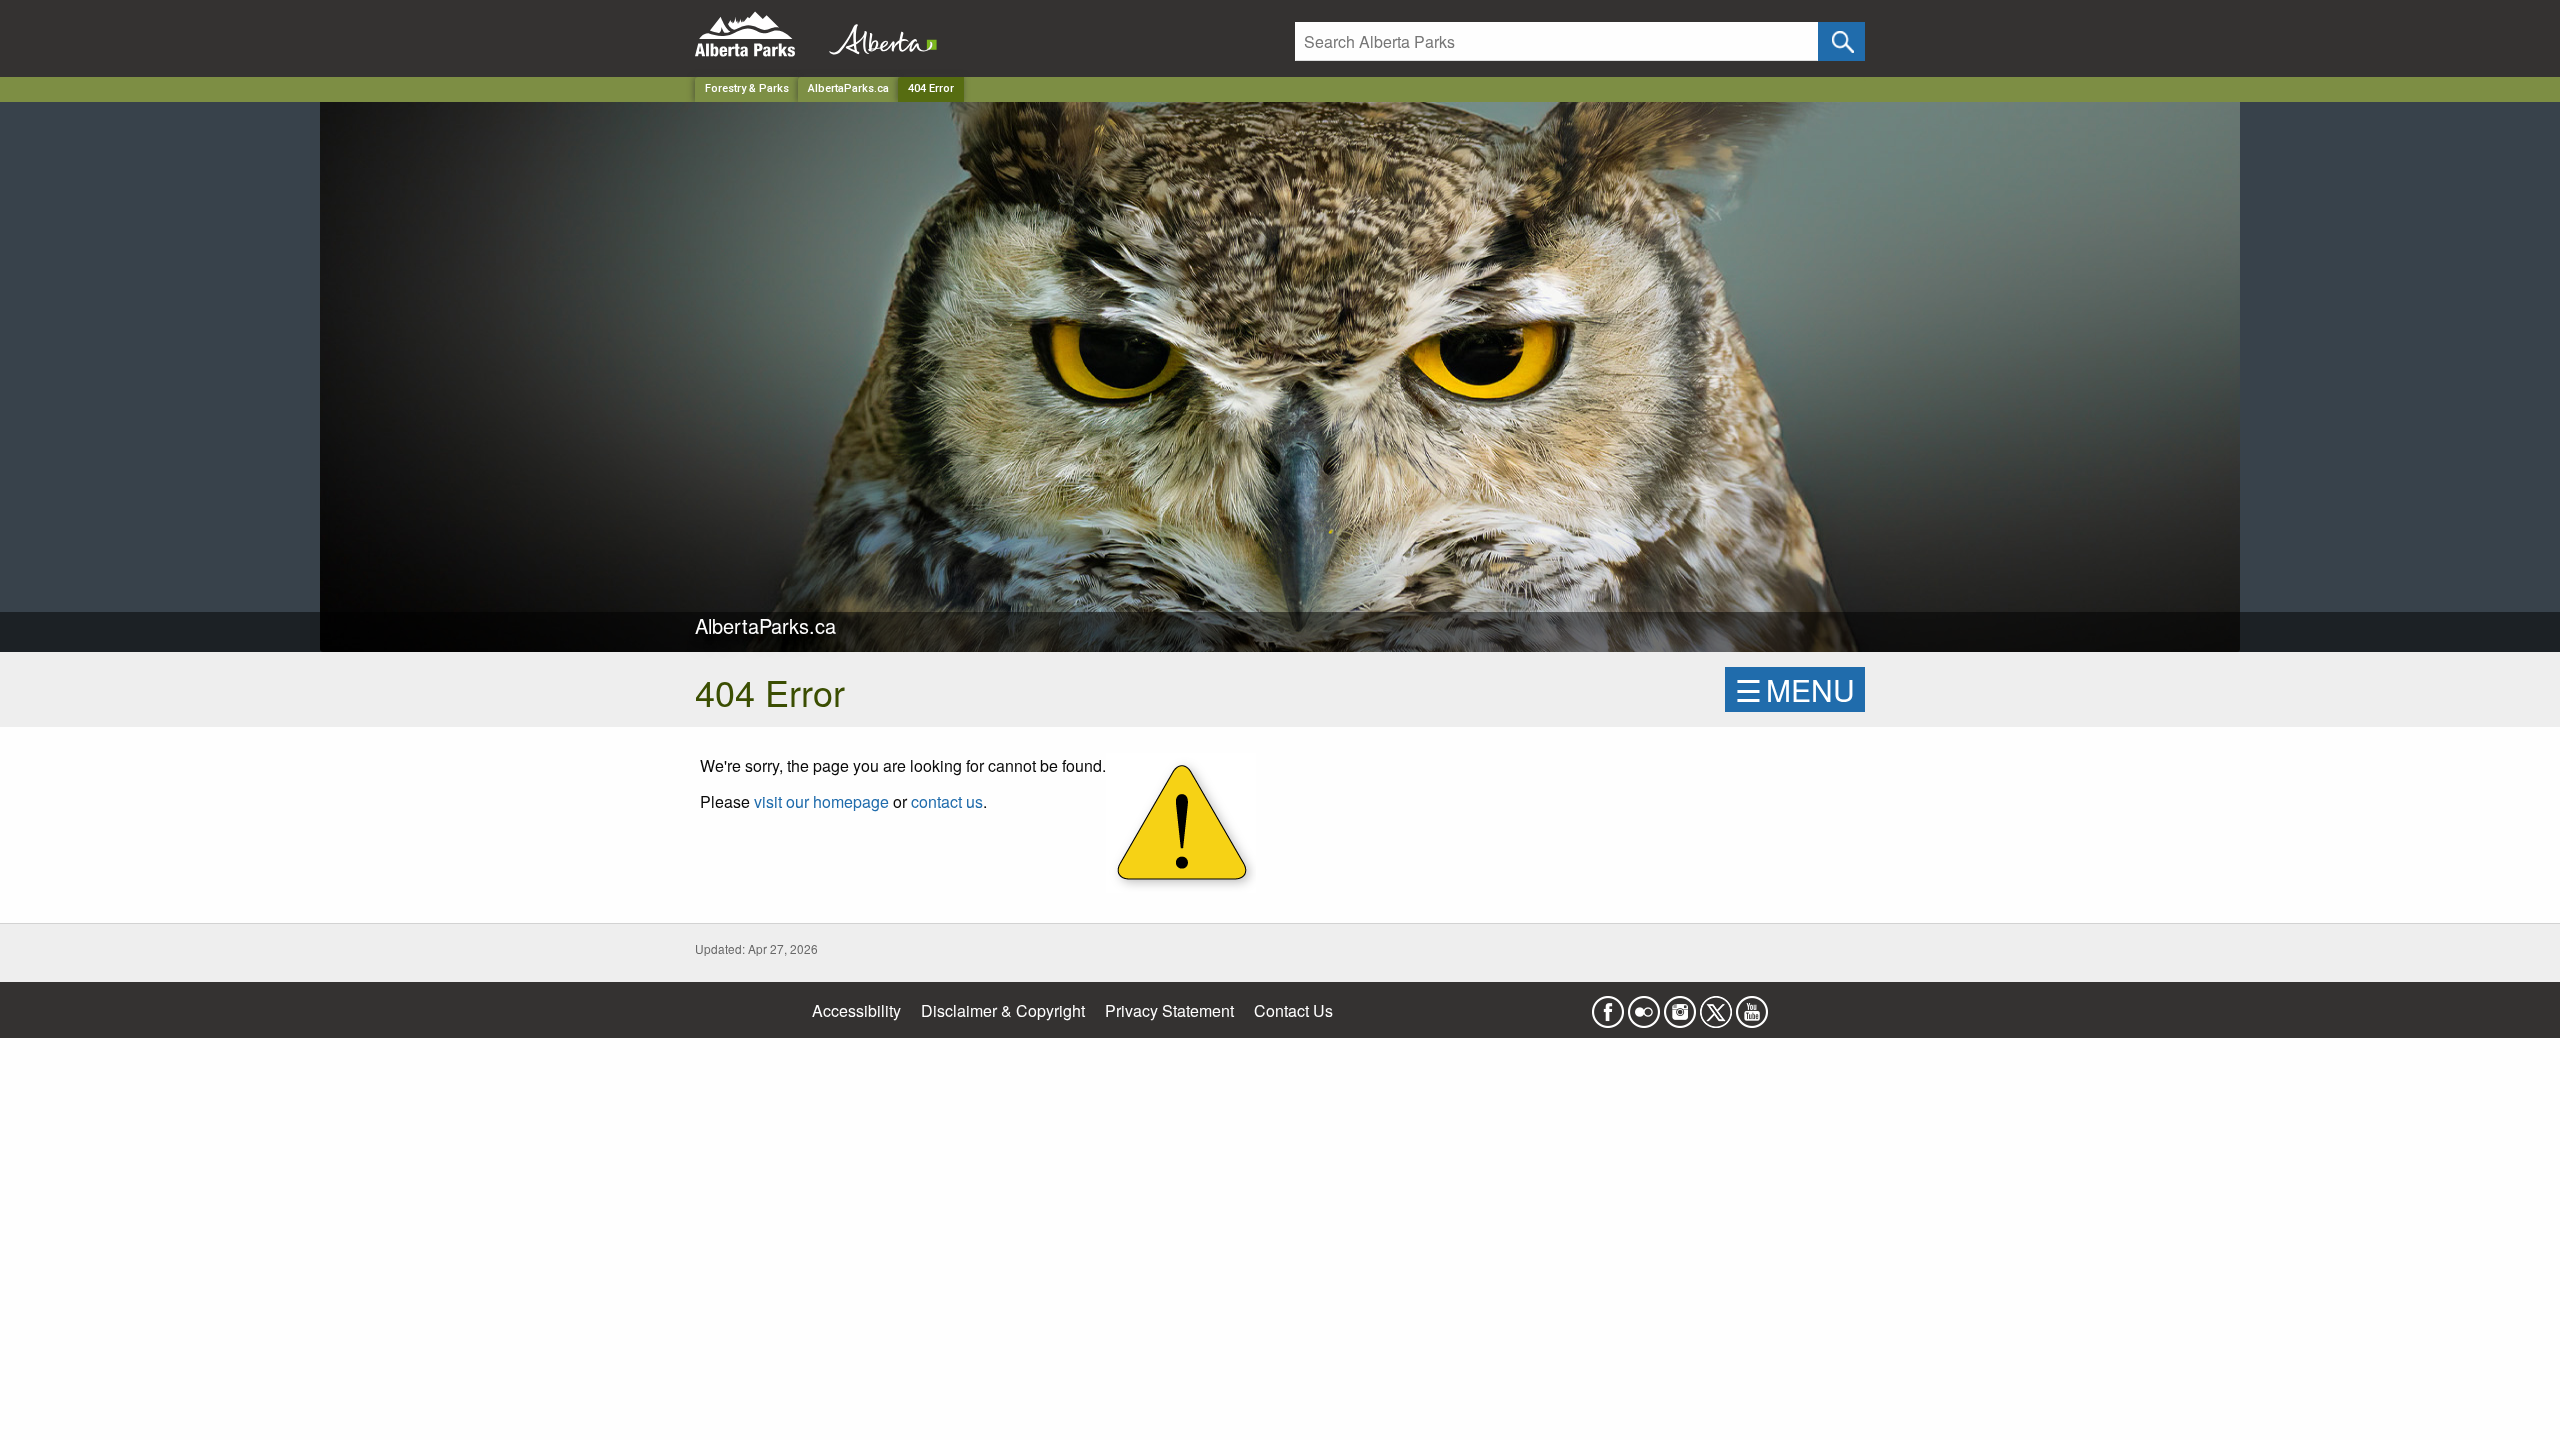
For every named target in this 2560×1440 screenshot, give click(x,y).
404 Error (931, 88)
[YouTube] (1752, 1005)
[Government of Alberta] (877, 34)
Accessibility (856, 1010)
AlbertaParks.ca (848, 88)
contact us (947, 801)
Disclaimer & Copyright (1003, 1010)
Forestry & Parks (747, 88)
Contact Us (1293, 1010)
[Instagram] (1680, 1005)
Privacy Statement (1169, 1010)
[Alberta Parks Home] (757, 34)
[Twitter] (1716, 1005)
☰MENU (1795, 689)
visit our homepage (821, 801)
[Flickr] (1644, 1005)
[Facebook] (1608, 1005)
